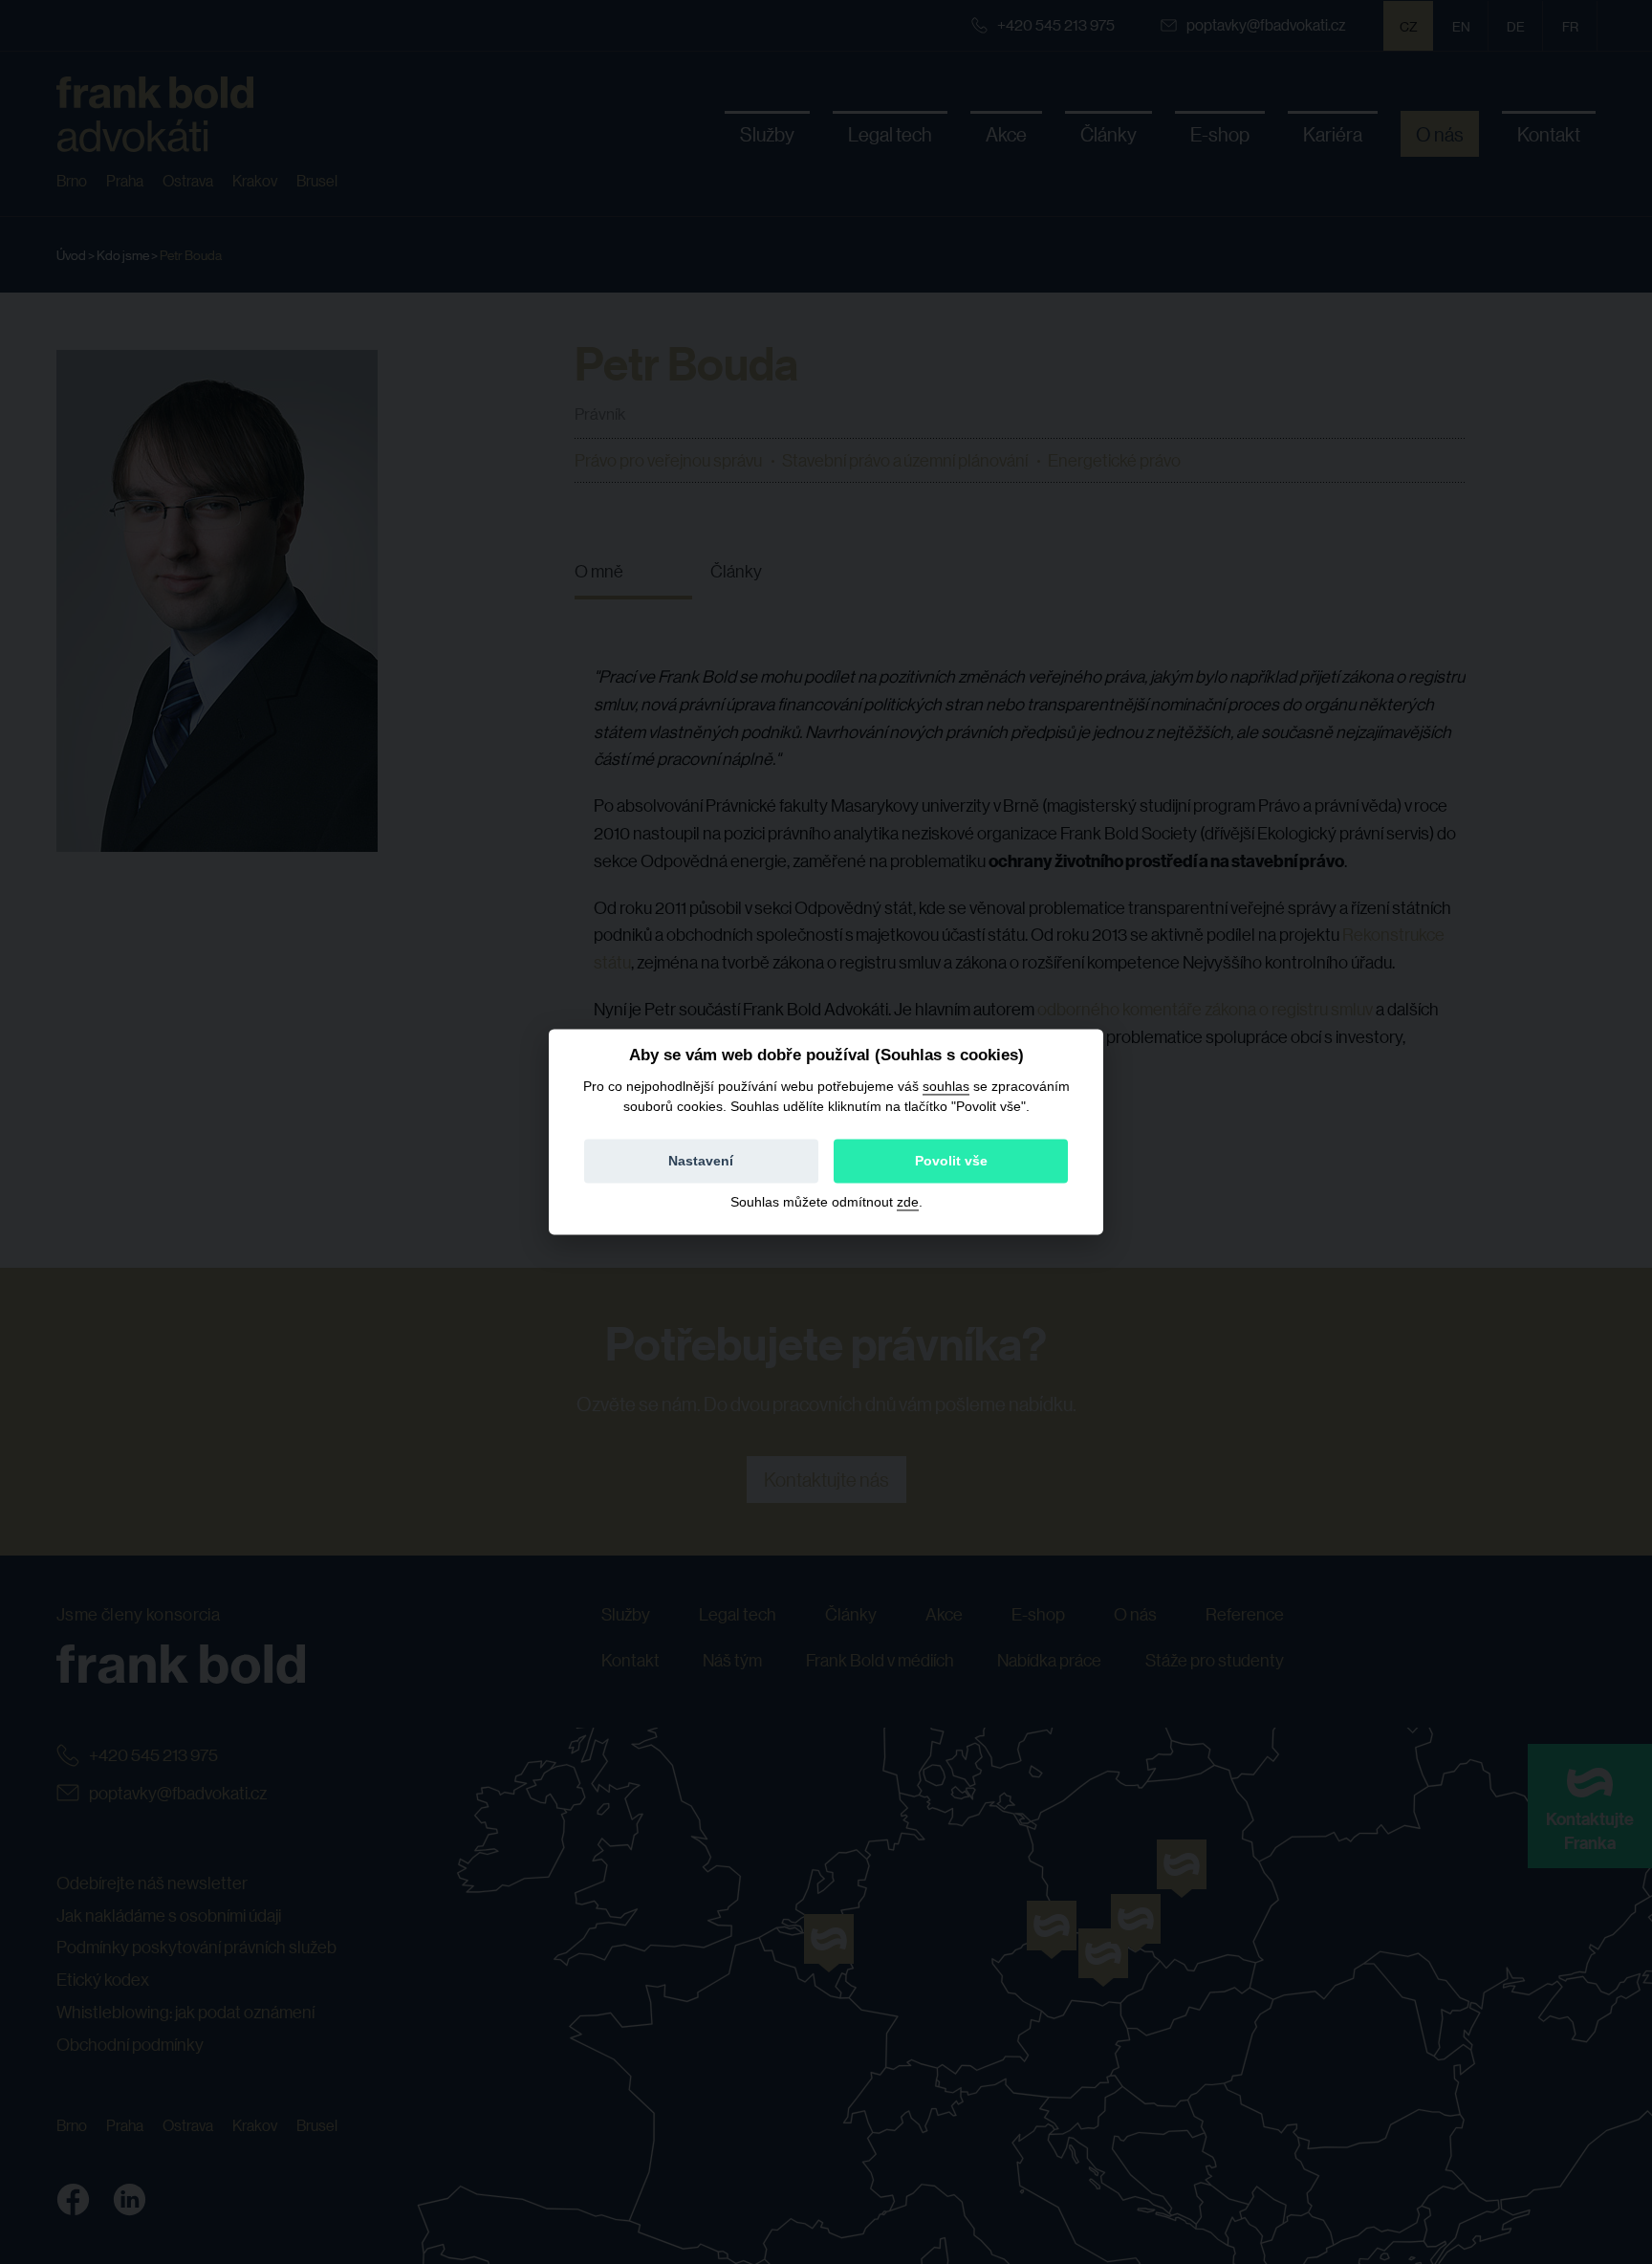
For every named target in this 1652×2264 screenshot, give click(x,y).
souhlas (946, 1086)
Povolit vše (951, 1162)
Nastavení (701, 1162)
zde (908, 1203)
